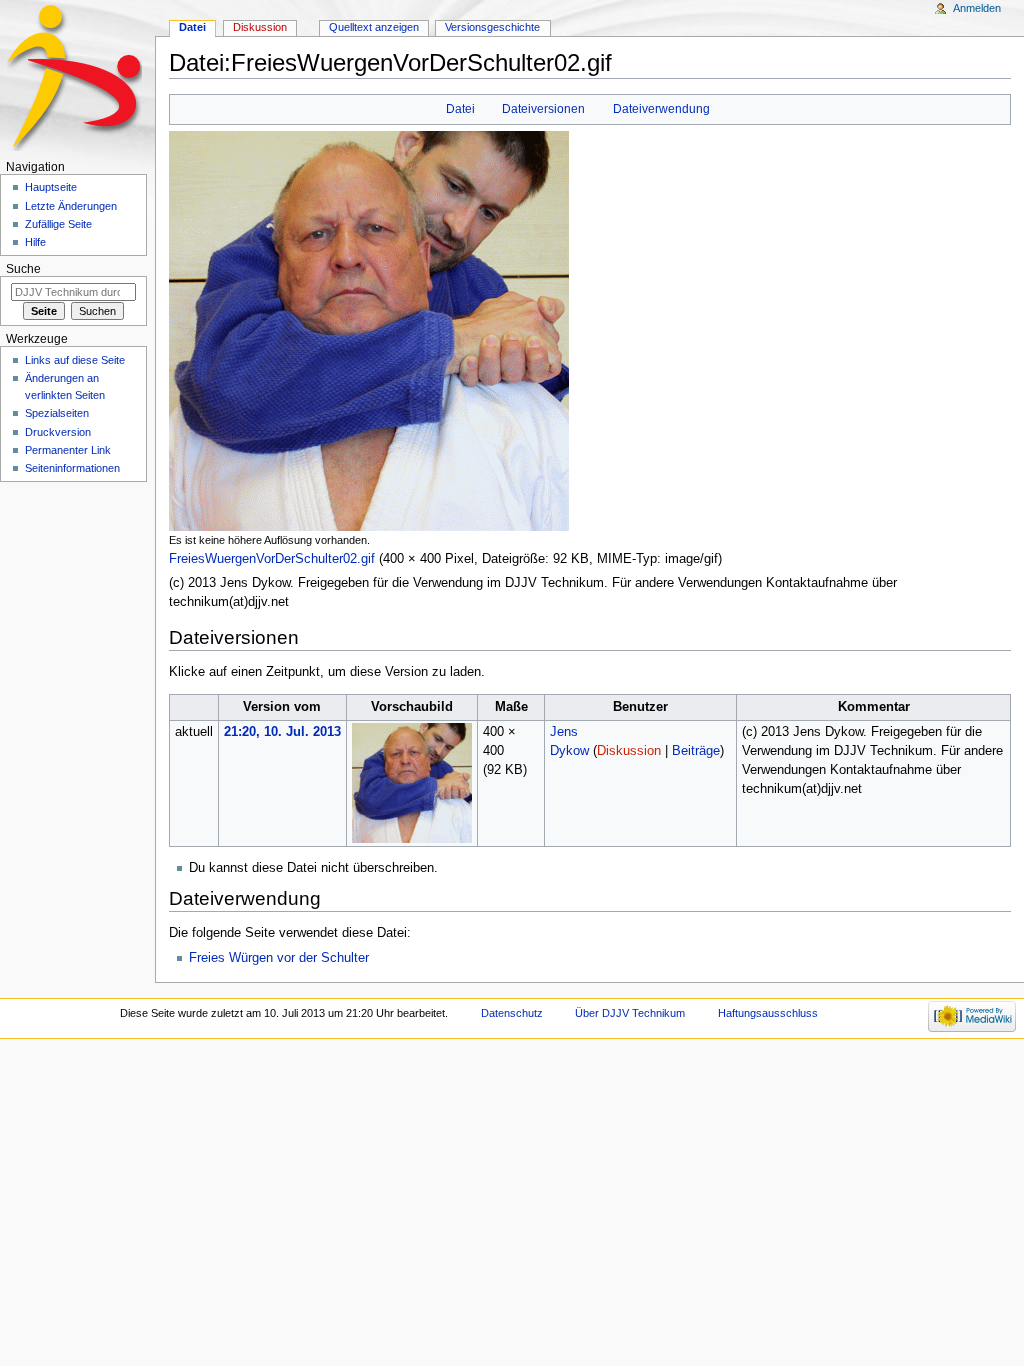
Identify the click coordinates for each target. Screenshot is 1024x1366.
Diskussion (629, 751)
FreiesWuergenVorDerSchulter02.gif (272, 559)
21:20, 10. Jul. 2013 (282, 732)
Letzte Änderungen (71, 206)
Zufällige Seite (58, 224)
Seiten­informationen (72, 468)
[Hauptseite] (77, 77)
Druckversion (58, 432)
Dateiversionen (543, 109)
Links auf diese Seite (75, 360)
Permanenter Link (68, 450)
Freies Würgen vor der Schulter (279, 958)
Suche (23, 269)
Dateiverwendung (661, 109)
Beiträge (696, 751)
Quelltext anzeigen (374, 27)
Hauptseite (51, 187)
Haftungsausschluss (768, 1013)
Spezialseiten (57, 413)
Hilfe (35, 242)
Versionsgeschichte (492, 27)
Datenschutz (512, 1013)
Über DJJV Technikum (630, 1013)
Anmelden (977, 8)
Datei (460, 109)
